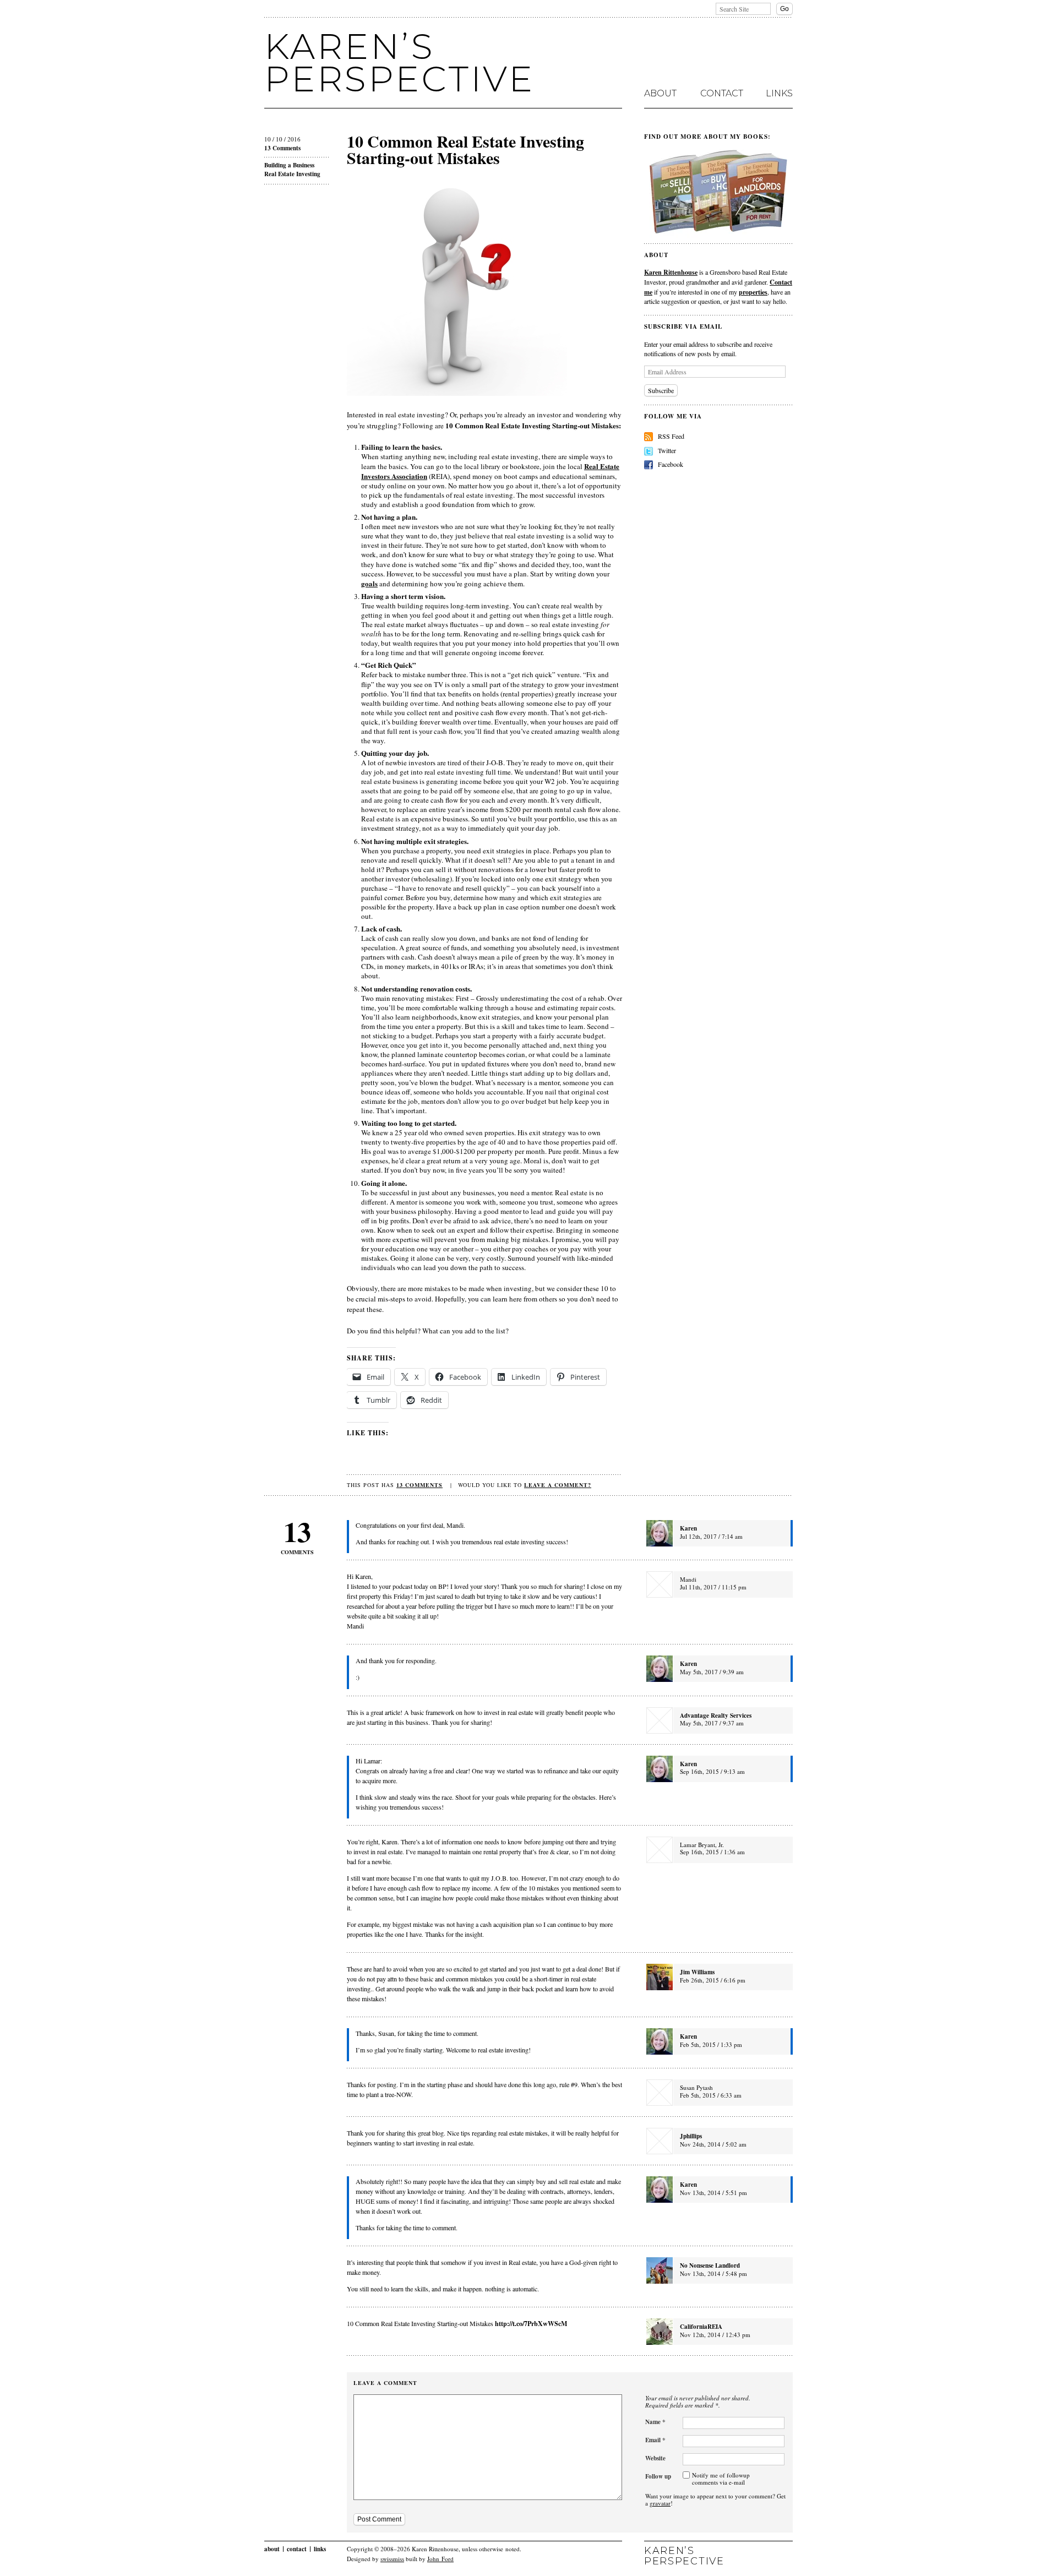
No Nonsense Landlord (710, 2265)
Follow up (658, 2476)
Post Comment (379, 2519)
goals (369, 583)
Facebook (671, 464)
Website (655, 2458)
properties (753, 292)
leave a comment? (558, 1485)
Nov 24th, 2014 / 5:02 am (713, 2144)
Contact (722, 94)
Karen (688, 1528)
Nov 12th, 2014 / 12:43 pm (715, 2335)
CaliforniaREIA (701, 2327)
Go (784, 9)
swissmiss (392, 2559)
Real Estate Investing (292, 174)
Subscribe (661, 390)
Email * (655, 2440)
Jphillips (691, 2136)
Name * (655, 2422)
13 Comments (282, 148)
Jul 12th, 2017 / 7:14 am (711, 1536)
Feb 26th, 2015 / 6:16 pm (713, 1980)
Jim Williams (697, 1972)
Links (779, 94)
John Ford (440, 2559)
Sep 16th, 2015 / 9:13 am (712, 1771)
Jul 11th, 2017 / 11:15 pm (713, 1587)
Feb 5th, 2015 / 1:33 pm (711, 2044)
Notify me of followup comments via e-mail (721, 2479)
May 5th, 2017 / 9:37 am (712, 1723)
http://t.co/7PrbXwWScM (531, 2323)
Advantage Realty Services (716, 1715)
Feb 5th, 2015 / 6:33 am (711, 2095)
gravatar (660, 2503)
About (660, 94)
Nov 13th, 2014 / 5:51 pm (713, 2193)
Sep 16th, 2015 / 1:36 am (712, 1852)
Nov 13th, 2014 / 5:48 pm (713, 2273)
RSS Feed (671, 436)
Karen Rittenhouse (671, 272)
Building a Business (289, 165)
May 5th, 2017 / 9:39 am (712, 1672)
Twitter (667, 450)
